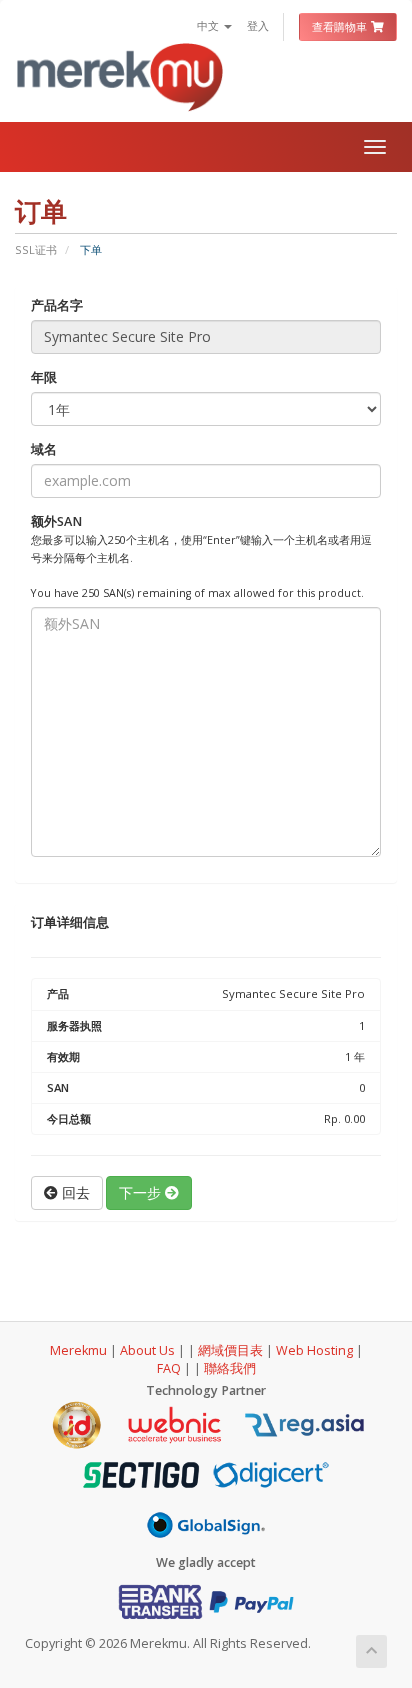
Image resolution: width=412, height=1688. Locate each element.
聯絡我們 (230, 1368)
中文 (209, 25)
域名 (44, 449)
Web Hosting (314, 1350)
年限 (44, 377)
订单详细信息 (70, 922)
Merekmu (78, 1350)
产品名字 (57, 305)
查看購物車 (341, 26)
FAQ (170, 1368)
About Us (147, 1350)
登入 (258, 25)
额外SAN (201, 557)
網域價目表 (230, 1350)
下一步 (142, 1192)
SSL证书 (36, 249)
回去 (74, 1192)
